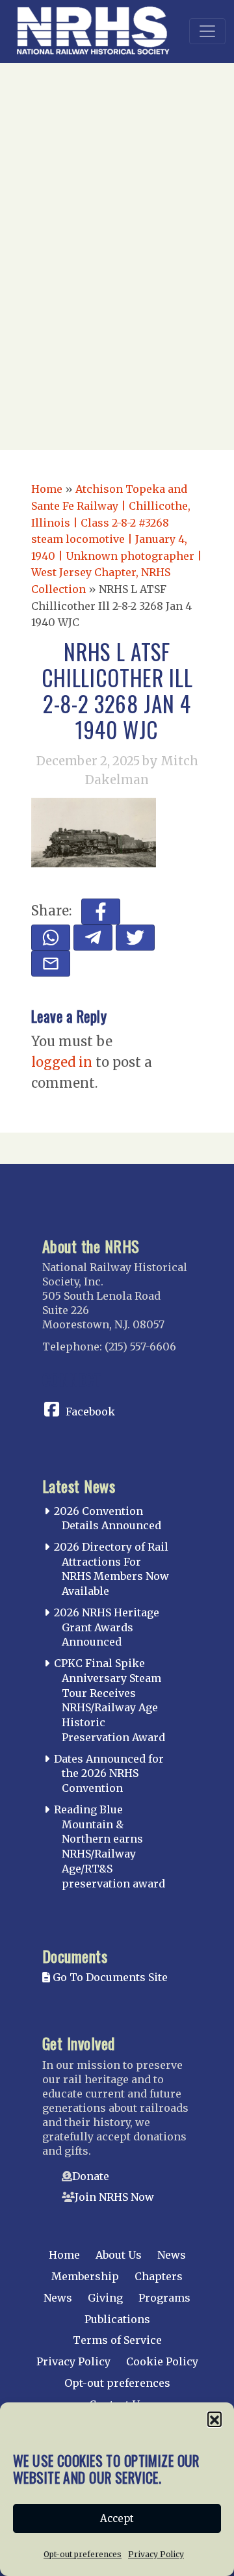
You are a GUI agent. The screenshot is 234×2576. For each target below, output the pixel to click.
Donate (91, 2176)
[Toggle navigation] (207, 31)
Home (47, 489)
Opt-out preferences (83, 2554)
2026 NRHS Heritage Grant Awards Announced (107, 1627)
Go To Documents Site (109, 1977)
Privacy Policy (156, 2554)
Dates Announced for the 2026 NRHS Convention (109, 1774)
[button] (214, 2419)
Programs (164, 2298)
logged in (62, 1062)
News (172, 2255)
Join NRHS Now (114, 2197)
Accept (117, 2518)
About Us (119, 2255)
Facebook (90, 1412)
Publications (117, 2319)
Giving (105, 2298)
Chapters (159, 2276)
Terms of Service (117, 2340)
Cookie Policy (162, 2361)
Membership (85, 2276)
